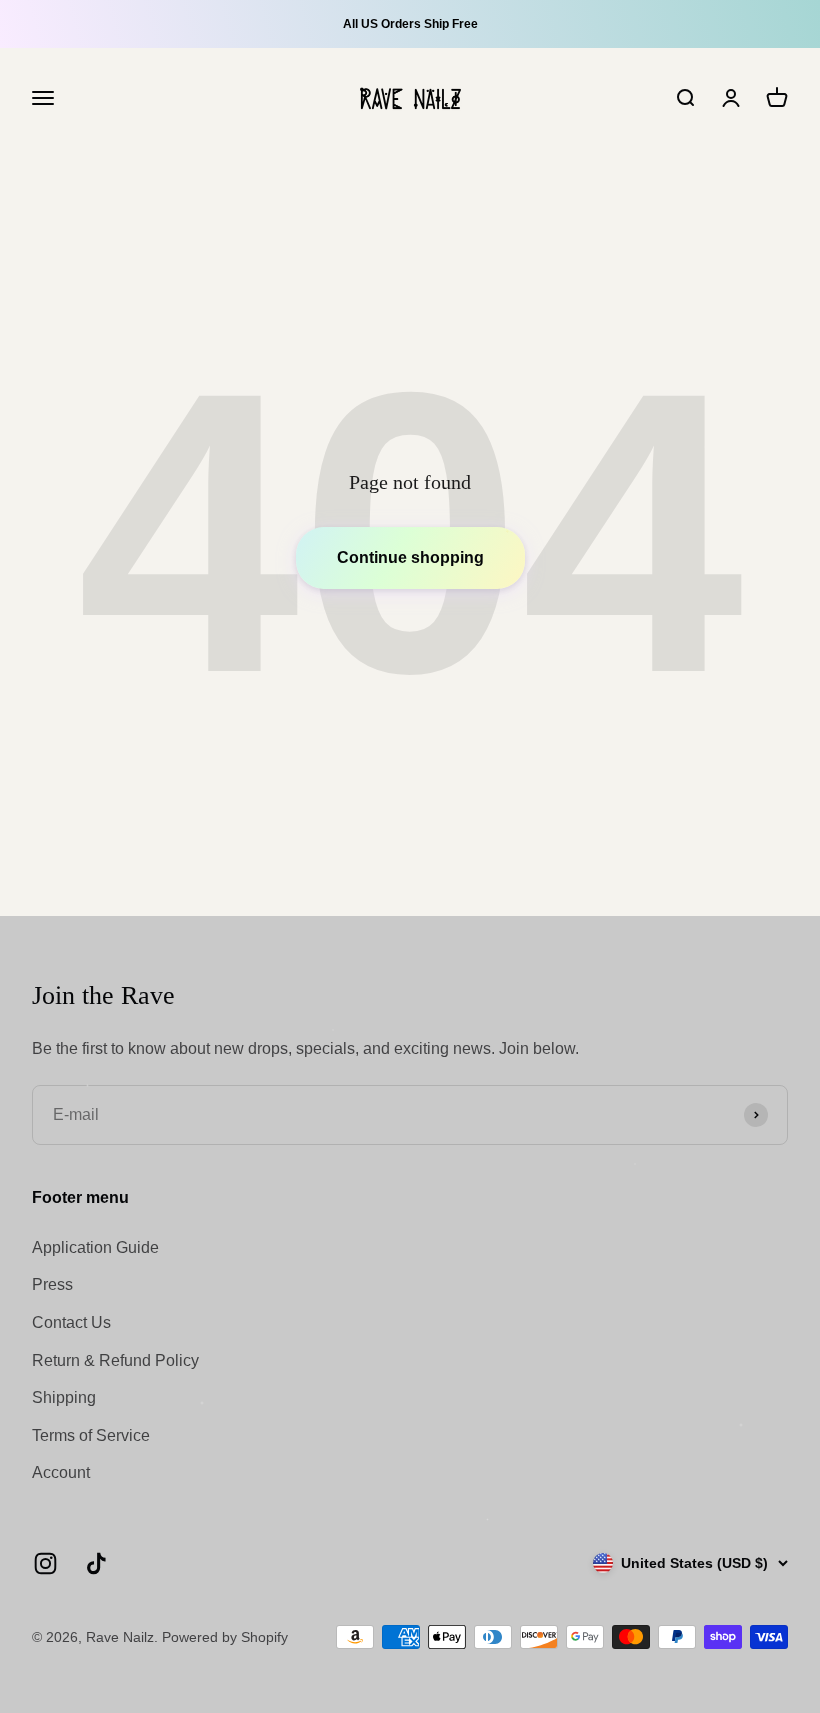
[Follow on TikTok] (96, 1563)
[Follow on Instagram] (45, 1563)
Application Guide (95, 1247)
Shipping (64, 1397)
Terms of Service (91, 1435)
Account (61, 1472)
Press (52, 1284)
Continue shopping (410, 557)
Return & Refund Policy (115, 1360)
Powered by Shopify (225, 1637)
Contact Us (71, 1322)
